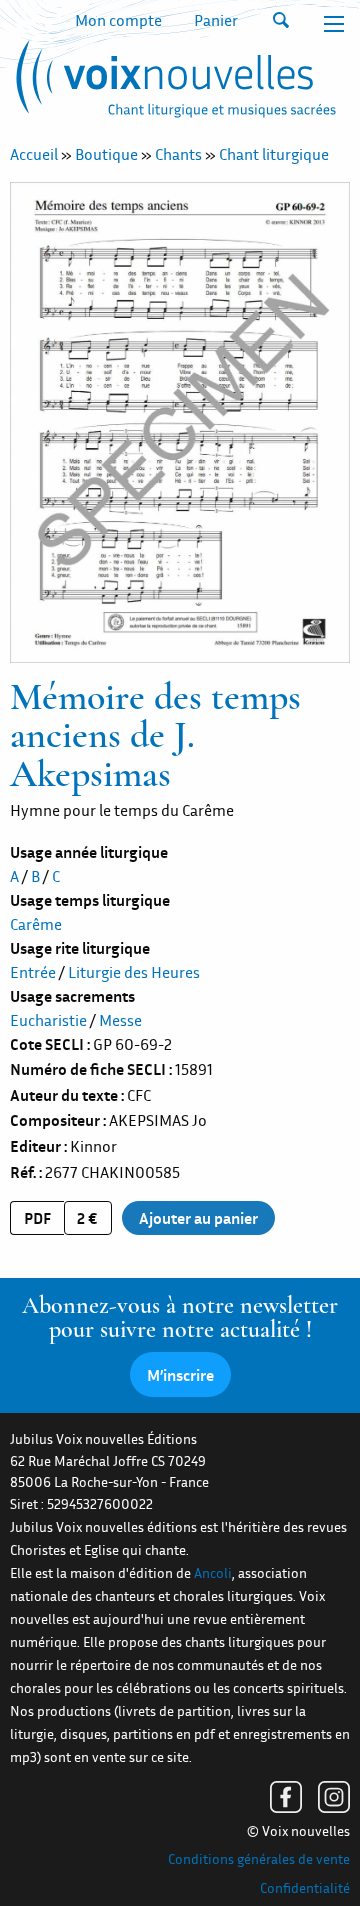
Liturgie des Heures (134, 972)
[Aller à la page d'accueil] (173, 83)
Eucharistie (48, 1020)
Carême (36, 924)
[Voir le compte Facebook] (286, 1797)
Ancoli (213, 1573)
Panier (216, 20)
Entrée (33, 972)
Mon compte (118, 20)
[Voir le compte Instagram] (334, 1797)
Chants (178, 154)
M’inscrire (180, 1375)
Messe (120, 1020)
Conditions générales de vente (259, 1859)
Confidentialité (305, 1888)
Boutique (106, 154)
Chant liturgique (274, 154)
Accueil (34, 154)
